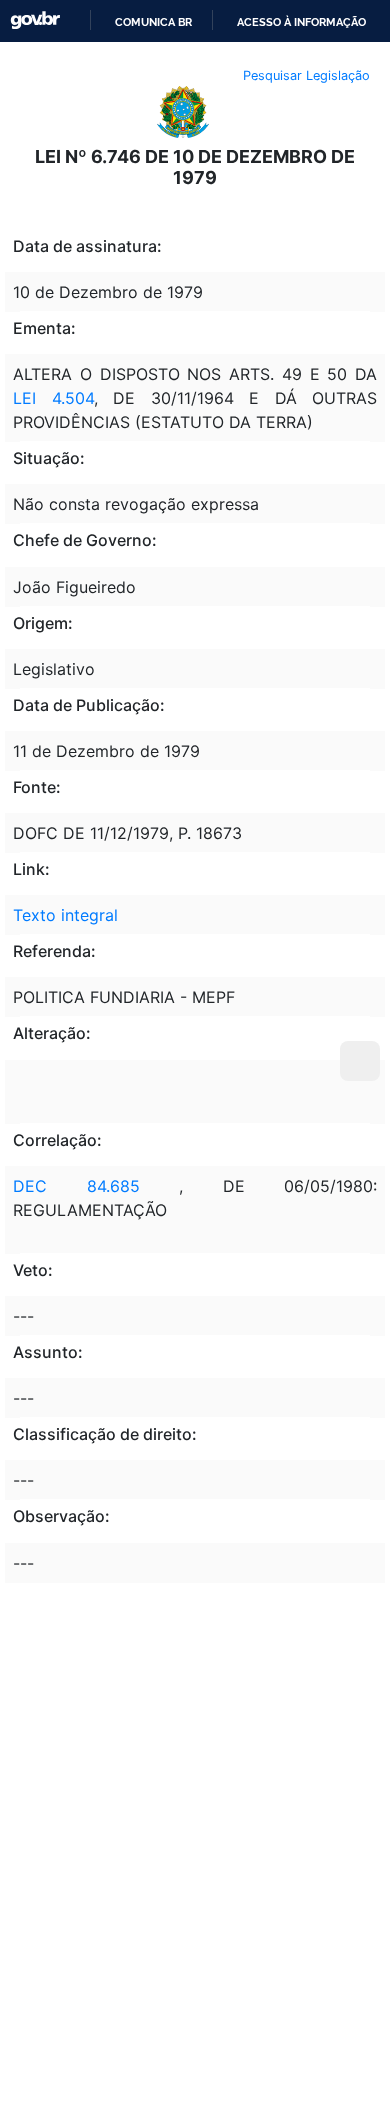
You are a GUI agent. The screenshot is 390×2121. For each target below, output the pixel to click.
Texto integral (65, 915)
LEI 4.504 (53, 398)
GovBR (35, 20)
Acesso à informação (301, 22)
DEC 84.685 (76, 1186)
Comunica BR (153, 22)
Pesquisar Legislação (306, 75)
